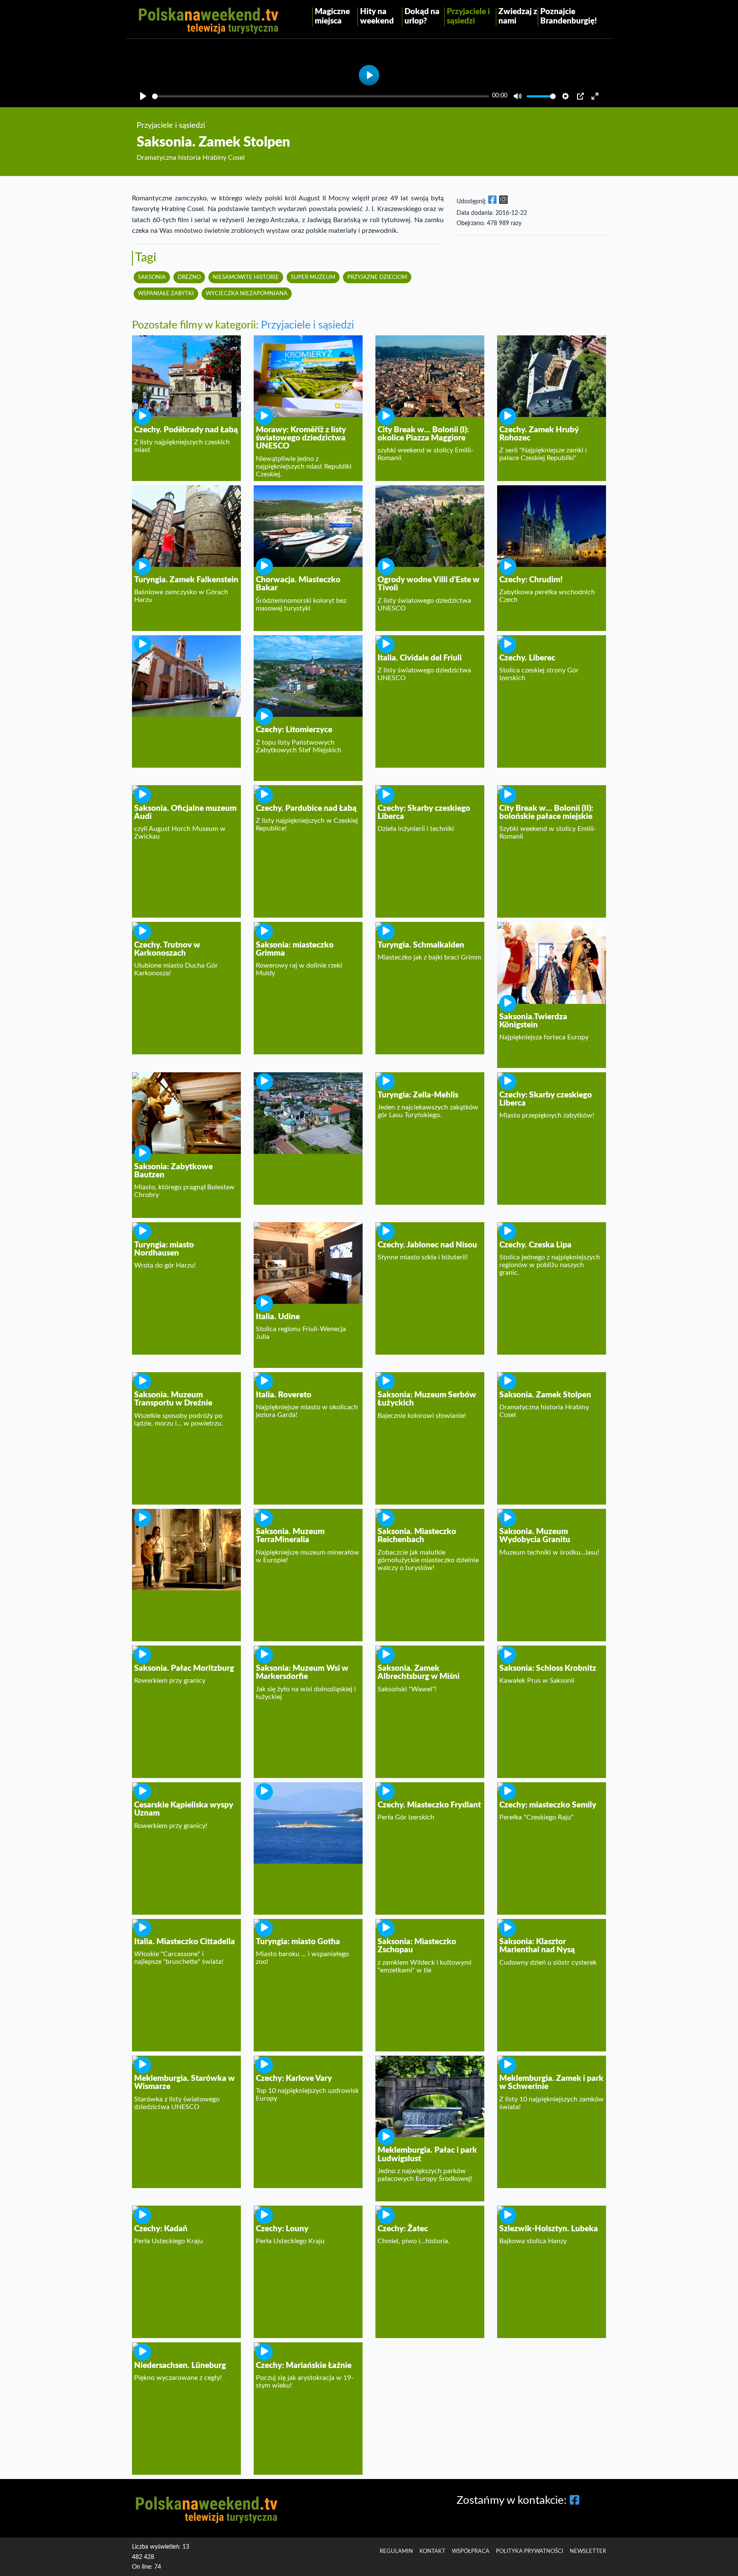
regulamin (396, 2551)
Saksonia (152, 277)
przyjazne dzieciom (377, 277)
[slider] (321, 96)
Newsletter (588, 2551)
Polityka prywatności (530, 2551)
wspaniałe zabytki (166, 293)
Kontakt (432, 2551)
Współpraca (471, 2551)
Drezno (189, 277)
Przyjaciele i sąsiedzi (307, 325)
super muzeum (313, 277)
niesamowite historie (246, 277)
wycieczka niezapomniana (247, 293)
